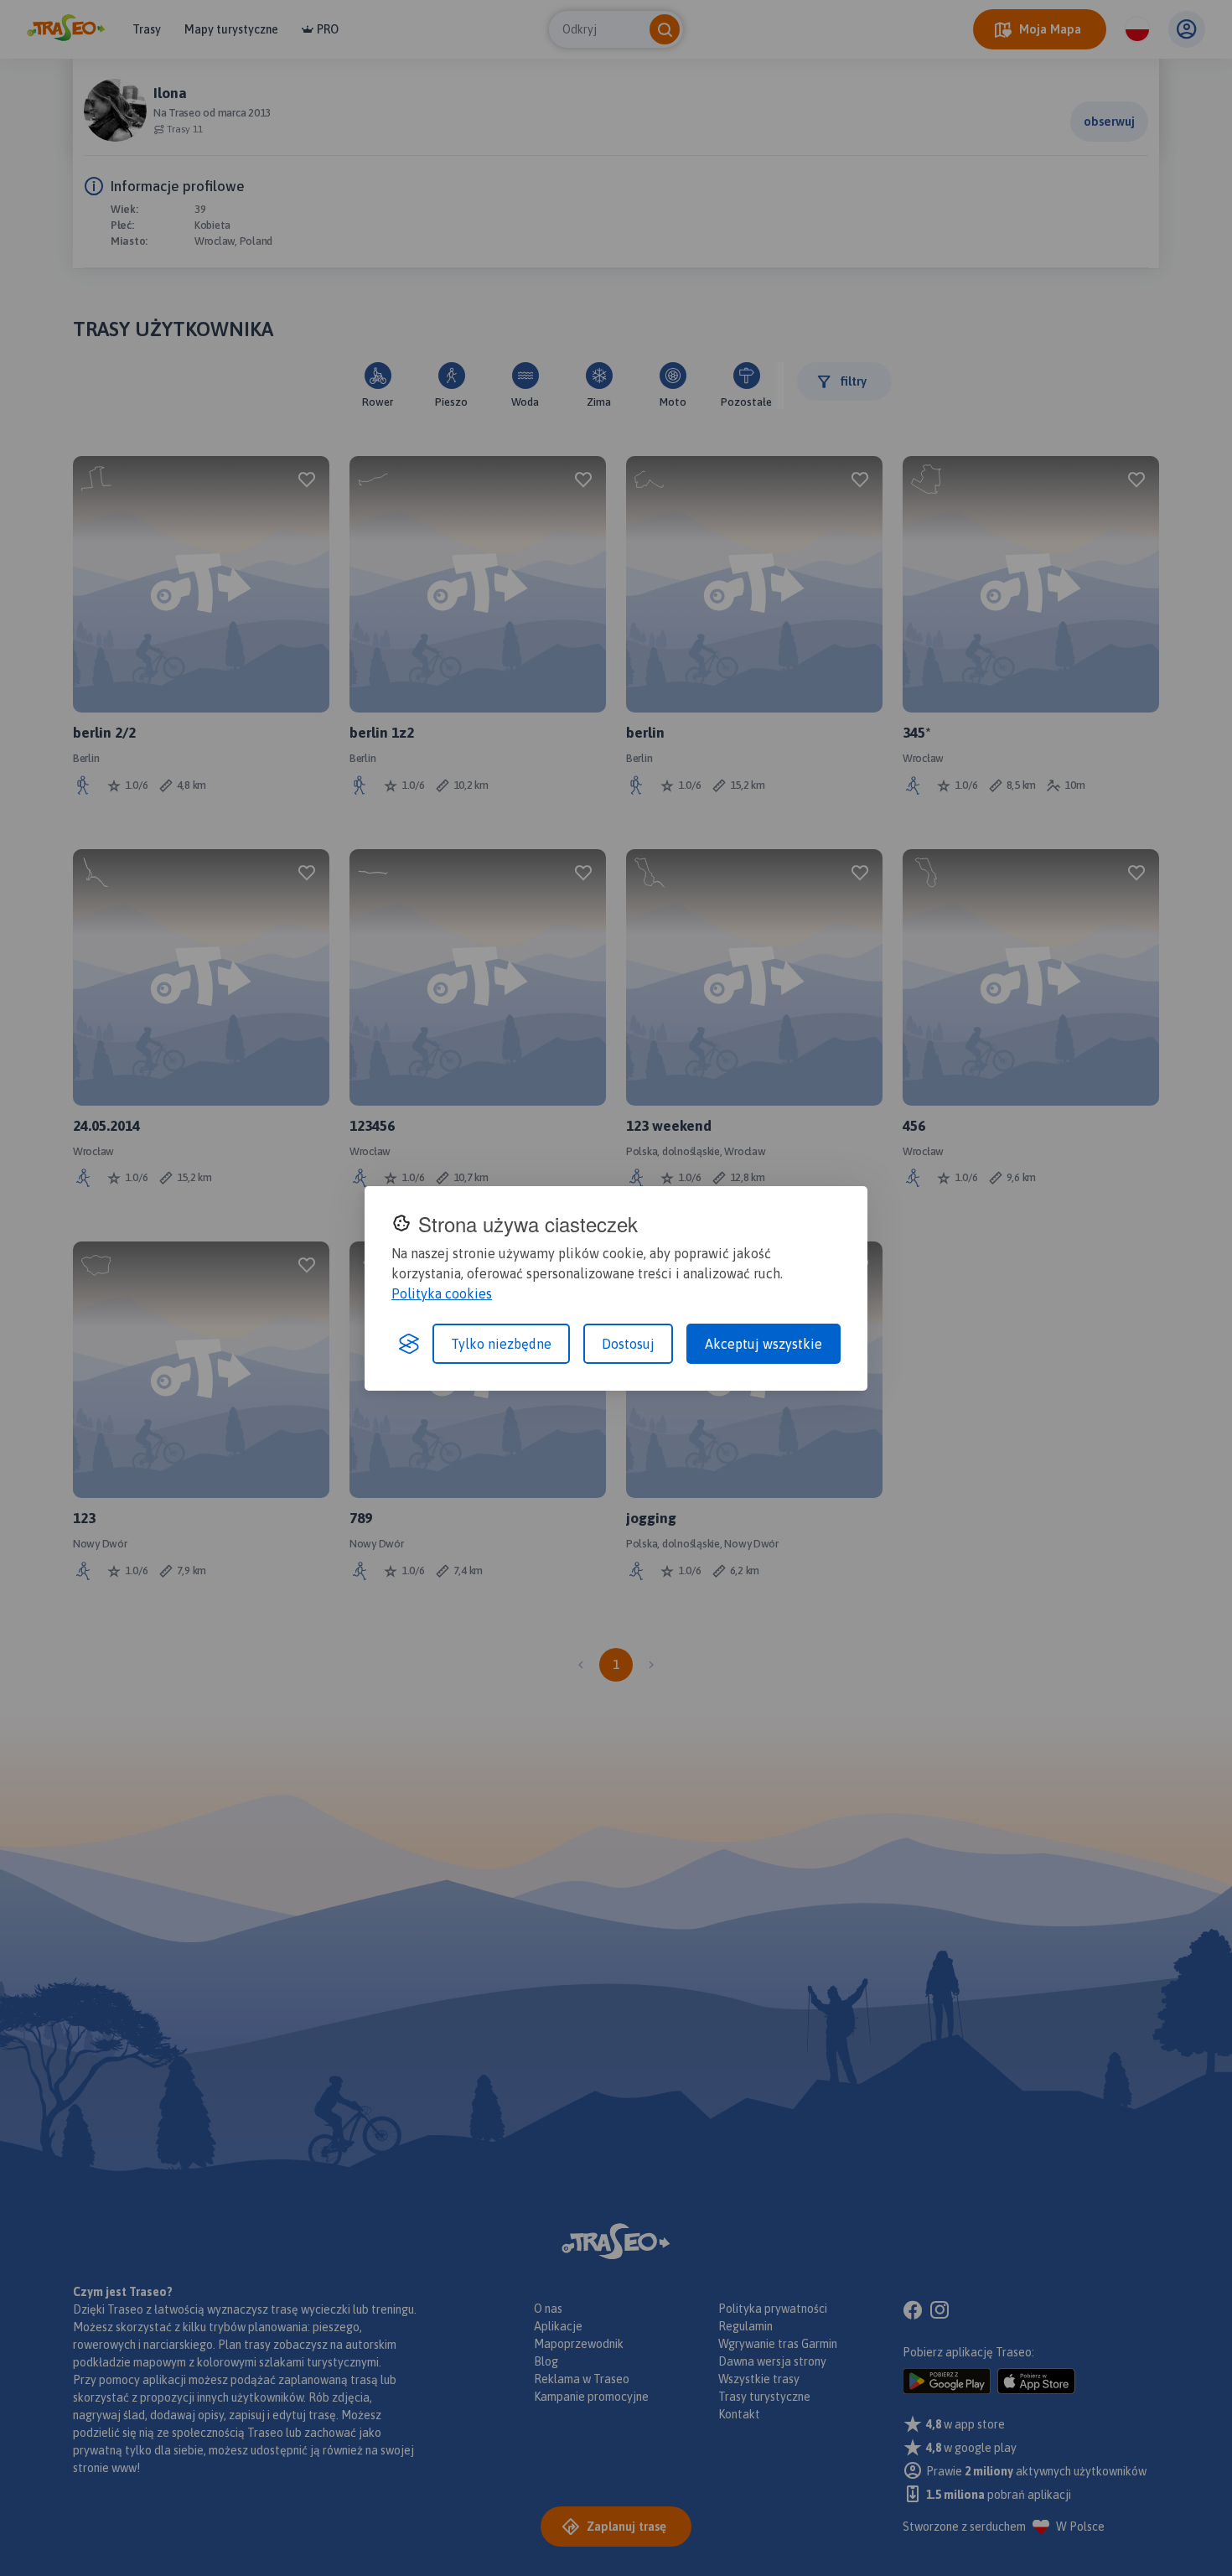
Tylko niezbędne (501, 1344)
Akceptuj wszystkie (764, 1344)
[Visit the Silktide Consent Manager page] (409, 1344)
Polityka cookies (442, 1293)
